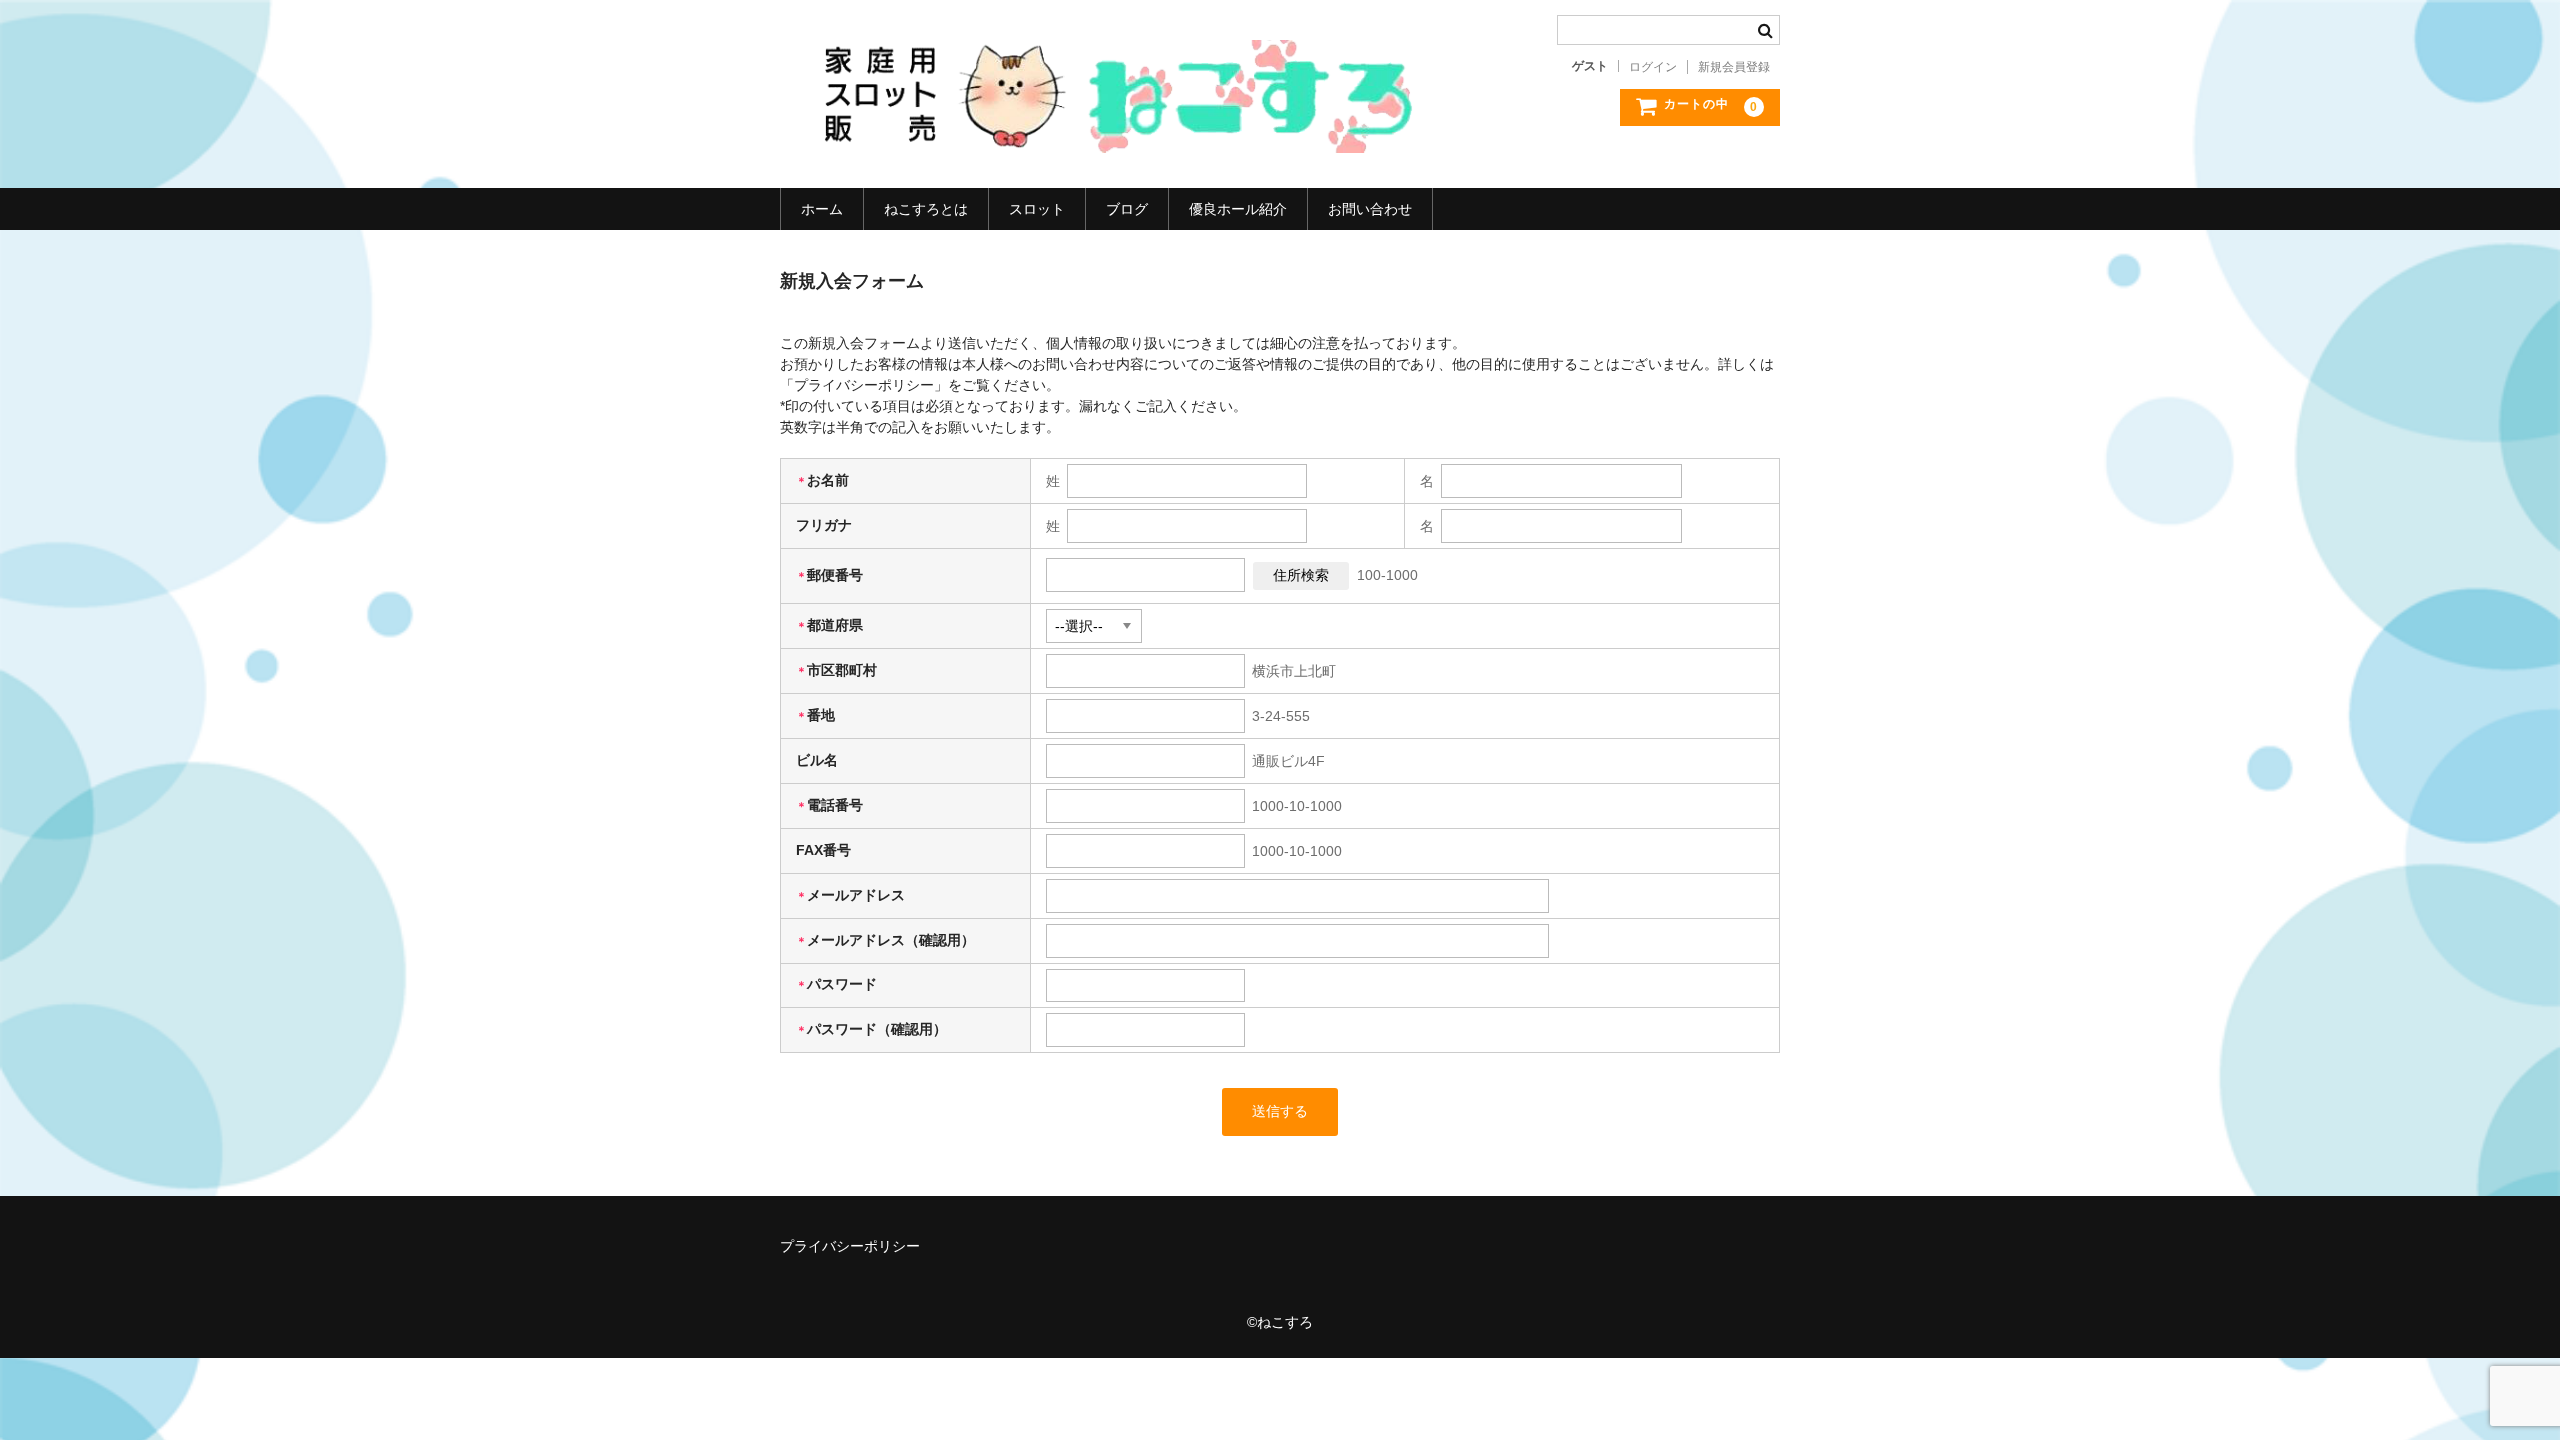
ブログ (1127, 209)
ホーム (822, 209)
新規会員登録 (1734, 67)
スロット (1037, 209)
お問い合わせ (1370, 209)
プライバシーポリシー (850, 1246)
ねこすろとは (926, 209)
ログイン (1653, 67)
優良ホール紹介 (1238, 209)
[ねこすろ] (1105, 133)
